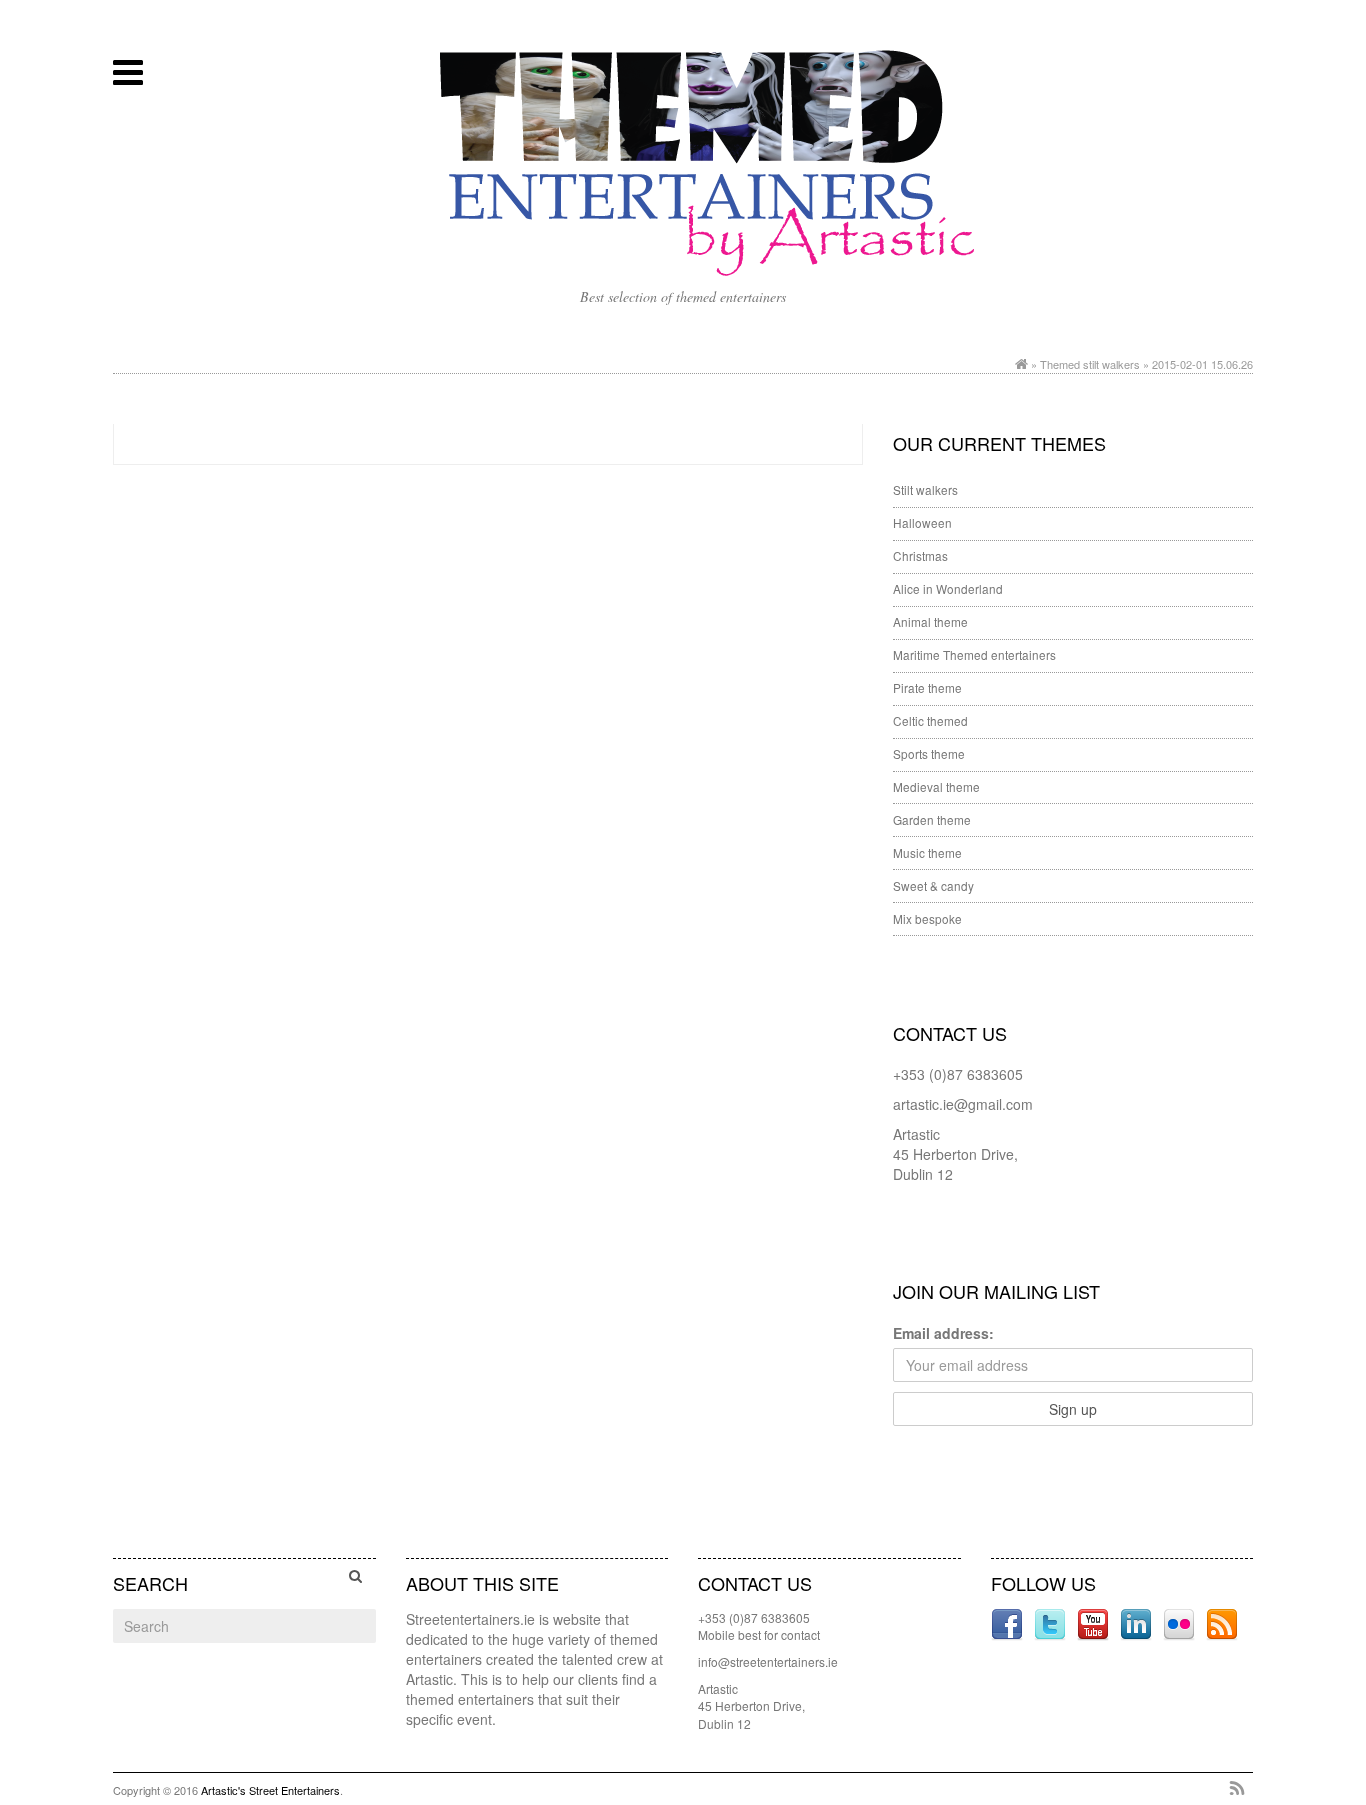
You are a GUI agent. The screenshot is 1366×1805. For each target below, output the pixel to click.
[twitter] (1052, 1623)
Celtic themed (930, 720)
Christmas (920, 555)
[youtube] (1095, 1623)
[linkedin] (1138, 1623)
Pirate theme (927, 687)
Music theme (927, 852)
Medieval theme (936, 786)
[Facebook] (1009, 1623)
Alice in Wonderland (948, 588)
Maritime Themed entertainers (974, 654)
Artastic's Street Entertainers (270, 1790)
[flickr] (1181, 1623)
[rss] (1222, 1623)
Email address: (943, 1333)
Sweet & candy (933, 885)
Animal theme (930, 621)
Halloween (922, 522)
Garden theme (932, 819)
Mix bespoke (927, 918)
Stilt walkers (925, 489)
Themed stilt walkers (1090, 364)
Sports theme (929, 753)
